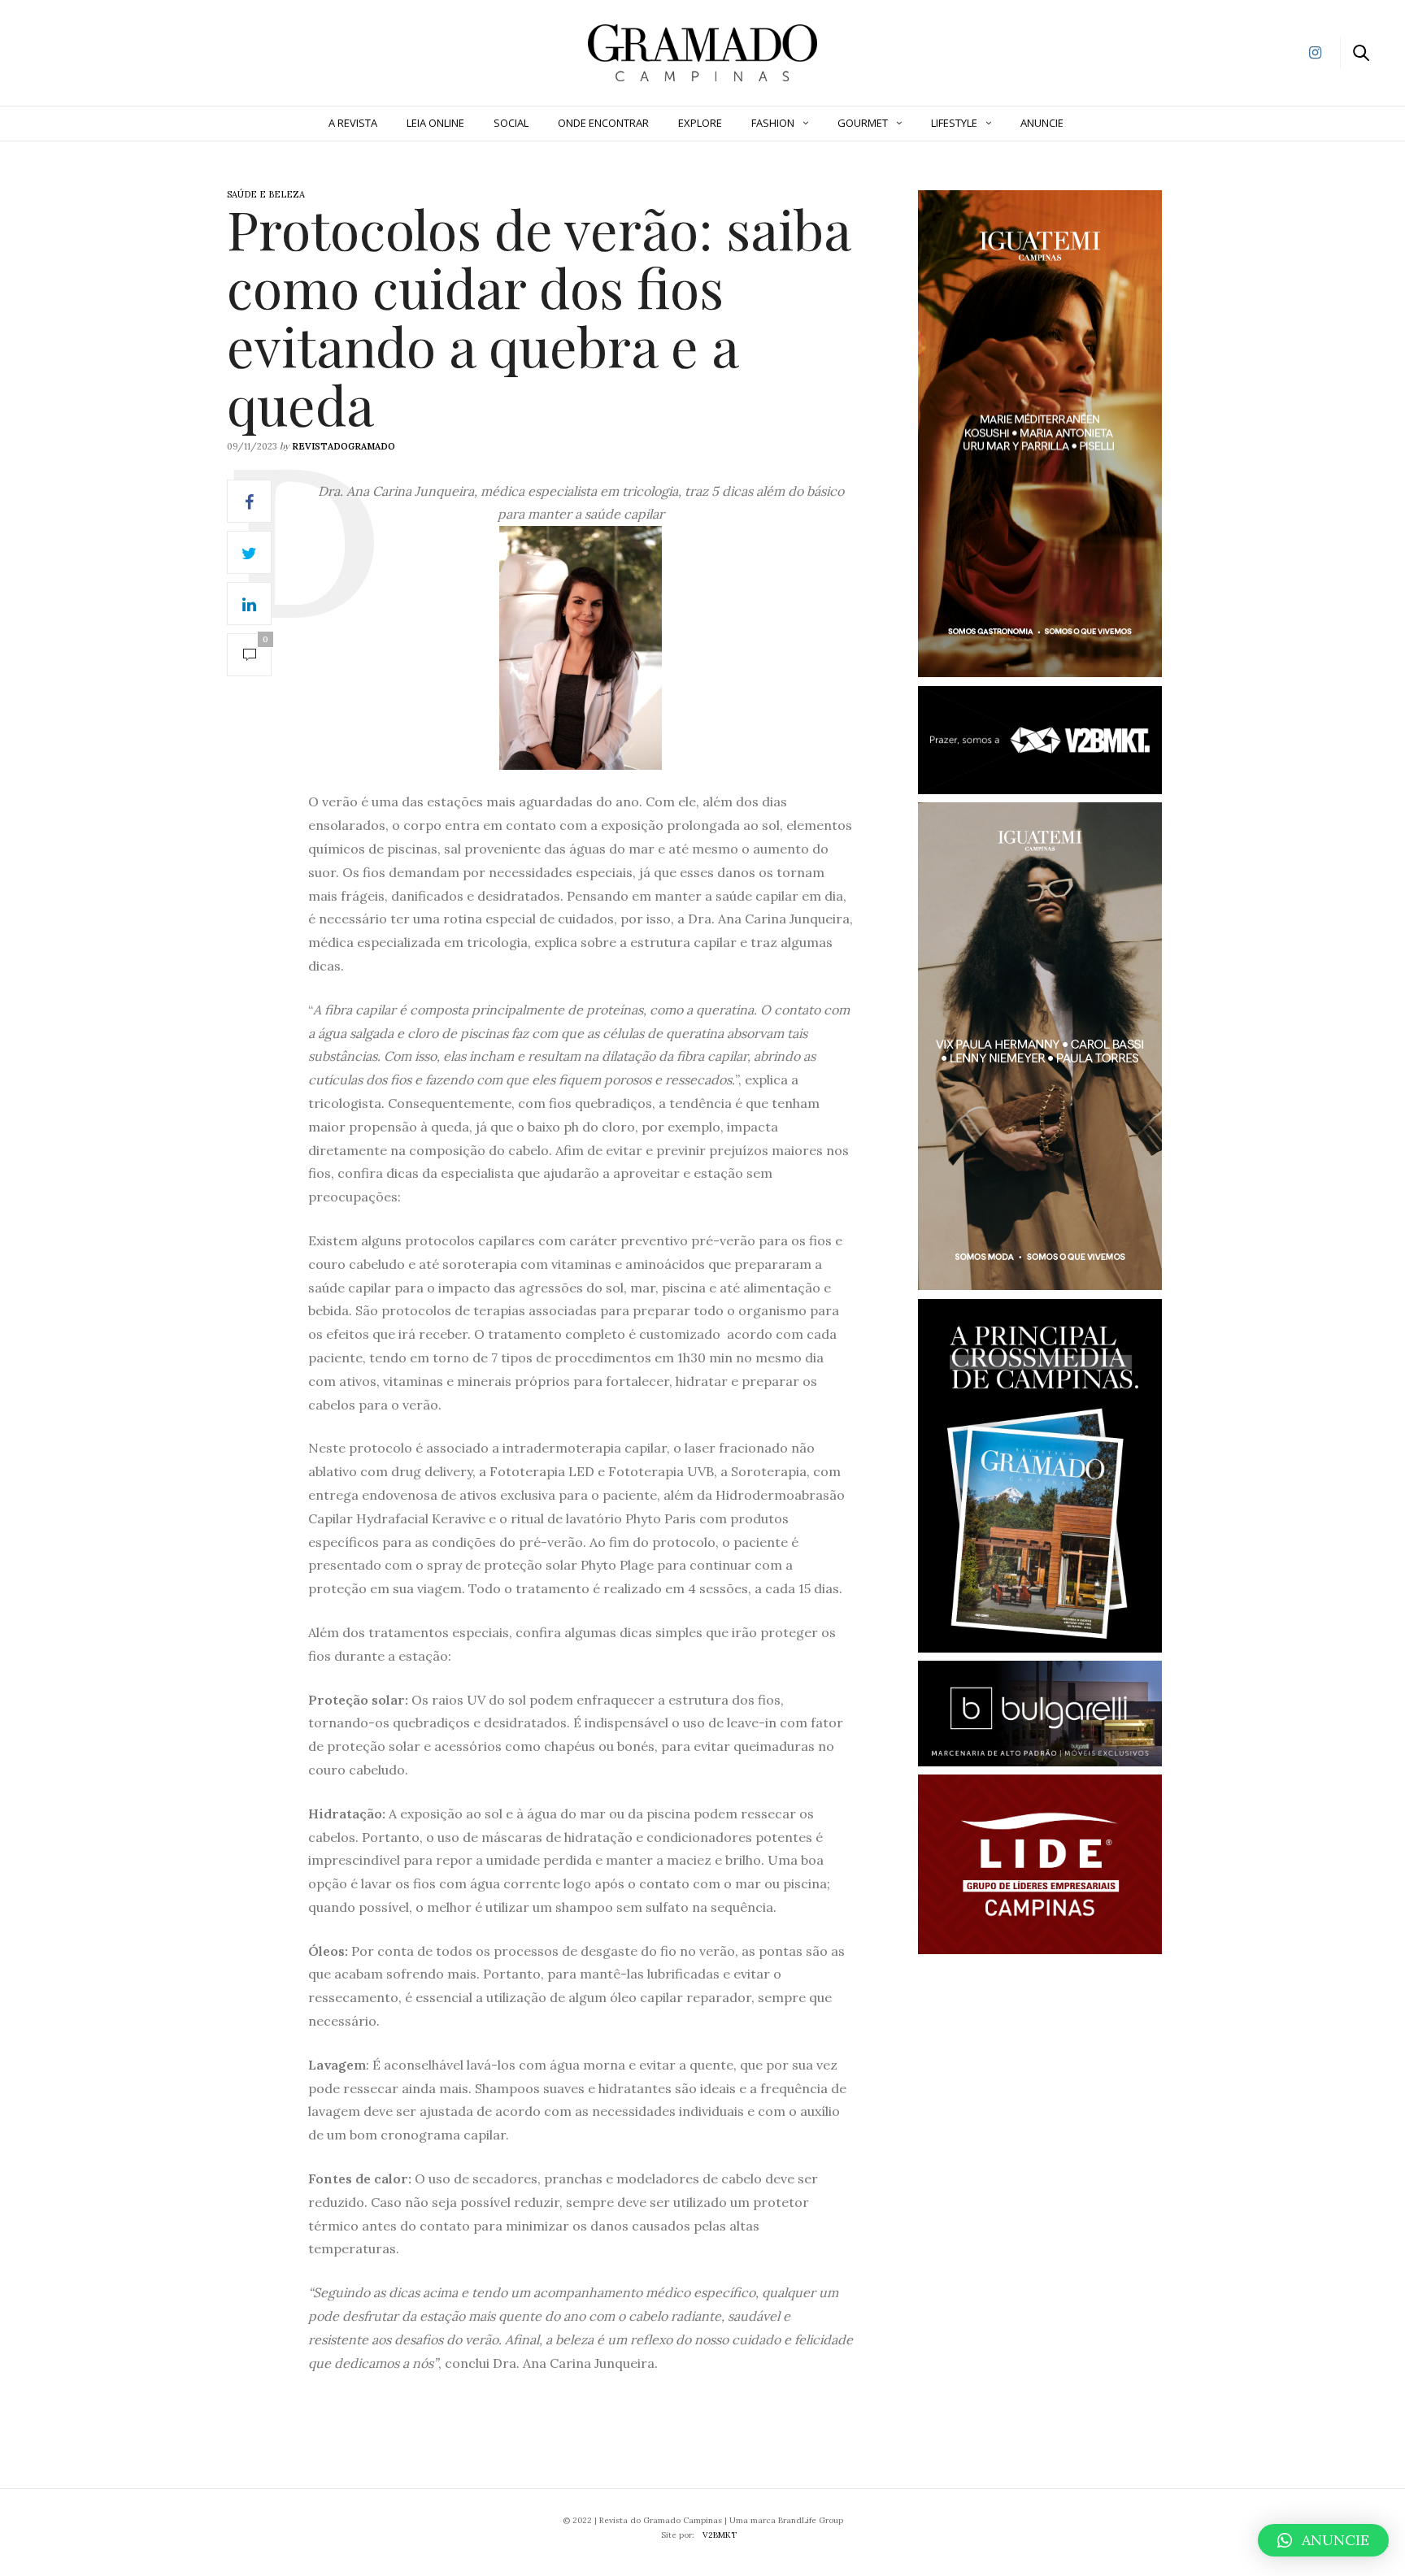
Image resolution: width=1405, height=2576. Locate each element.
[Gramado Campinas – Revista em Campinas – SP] (98, 51)
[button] (1323, 2540)
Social (511, 123)
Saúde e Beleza (266, 194)
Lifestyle (954, 123)
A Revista (353, 123)
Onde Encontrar (603, 123)
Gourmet (863, 123)
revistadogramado (344, 446)
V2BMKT (720, 2535)
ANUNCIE (1042, 123)
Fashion (773, 123)
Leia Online (435, 123)
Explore (700, 123)
